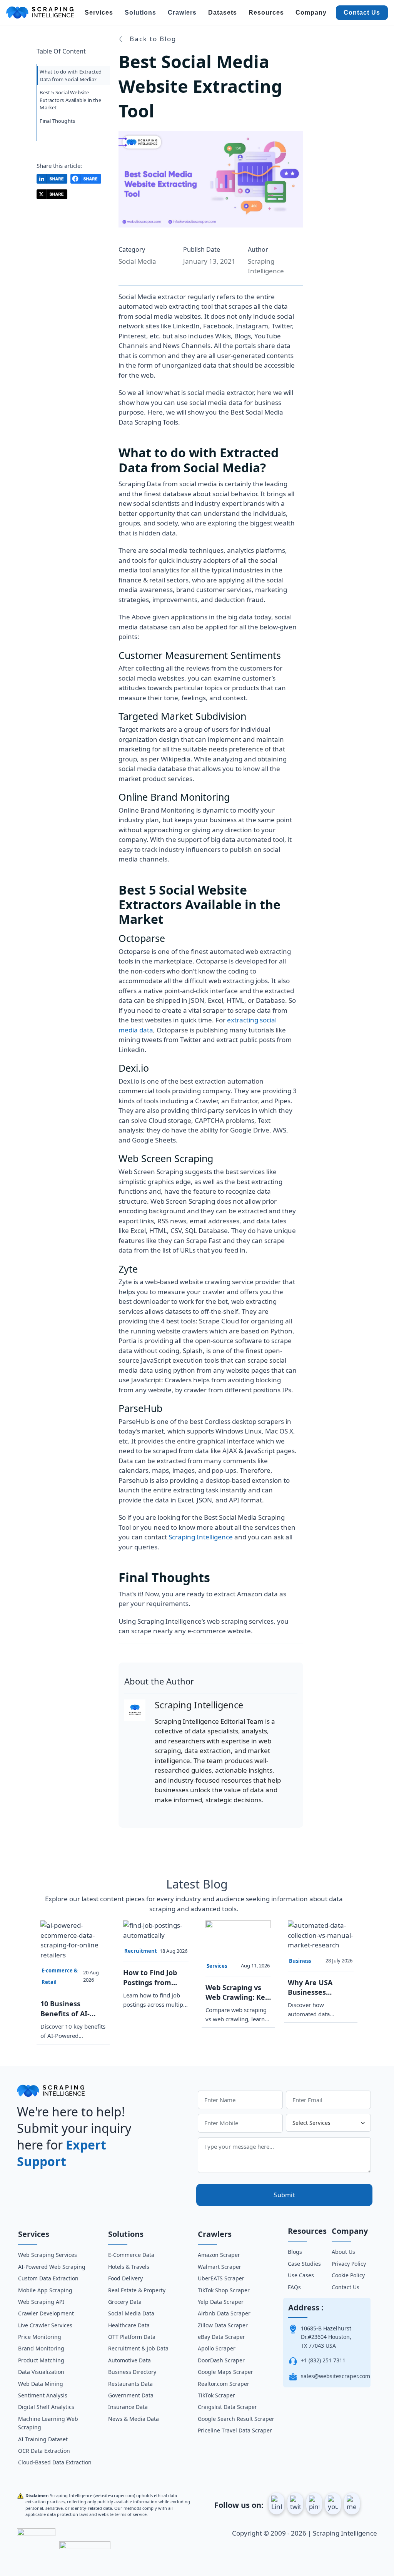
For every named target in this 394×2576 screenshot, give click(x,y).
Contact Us (362, 13)
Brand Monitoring (41, 2348)
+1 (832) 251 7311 (323, 2360)
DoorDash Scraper (221, 2360)
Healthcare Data (129, 2325)
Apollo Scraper (217, 2348)
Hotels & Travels (129, 2267)
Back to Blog (152, 39)
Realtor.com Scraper (224, 2384)
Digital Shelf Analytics (46, 2407)
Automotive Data (129, 2360)
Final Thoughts (57, 121)
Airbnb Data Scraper (224, 2313)
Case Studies (304, 2264)
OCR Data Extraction (44, 2451)
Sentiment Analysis (43, 2395)
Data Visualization (41, 2372)
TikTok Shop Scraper (224, 2290)
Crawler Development (46, 2313)
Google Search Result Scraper (236, 2419)
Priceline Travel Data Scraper (235, 2430)
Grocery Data (125, 2302)
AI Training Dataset (43, 2439)
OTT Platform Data (132, 2337)
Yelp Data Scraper (221, 2302)
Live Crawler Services (45, 2325)
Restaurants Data (130, 2384)
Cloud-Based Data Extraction (55, 2462)
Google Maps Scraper (225, 2372)
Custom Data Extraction (48, 2278)
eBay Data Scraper (221, 2337)
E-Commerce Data (131, 2255)
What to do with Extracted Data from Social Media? (71, 75)
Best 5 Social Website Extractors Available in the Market (70, 100)
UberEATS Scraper (221, 2278)
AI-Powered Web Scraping (52, 2267)
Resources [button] (266, 13)
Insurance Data (128, 2407)
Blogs (295, 2252)
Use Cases (301, 2275)
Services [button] (99, 13)
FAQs (294, 2287)
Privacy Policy (349, 2264)
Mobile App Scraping (45, 2290)
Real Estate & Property (137, 2290)
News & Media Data (134, 2419)
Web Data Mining (41, 2384)
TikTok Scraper (216, 2395)
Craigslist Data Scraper (227, 2407)
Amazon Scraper (219, 2255)
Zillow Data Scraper (223, 2325)
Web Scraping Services (48, 2255)
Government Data (131, 2395)
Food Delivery (125, 2278)
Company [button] (311, 13)
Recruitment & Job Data (138, 2348)
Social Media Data (131, 2313)
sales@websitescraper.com (336, 2376)
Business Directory (132, 2372)
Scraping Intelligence (201, 1537)
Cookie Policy (348, 2275)
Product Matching (41, 2360)
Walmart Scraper (220, 2267)
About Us (343, 2252)
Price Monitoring (40, 2337)
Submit (284, 2195)
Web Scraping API (41, 2302)
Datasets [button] (223, 13)
